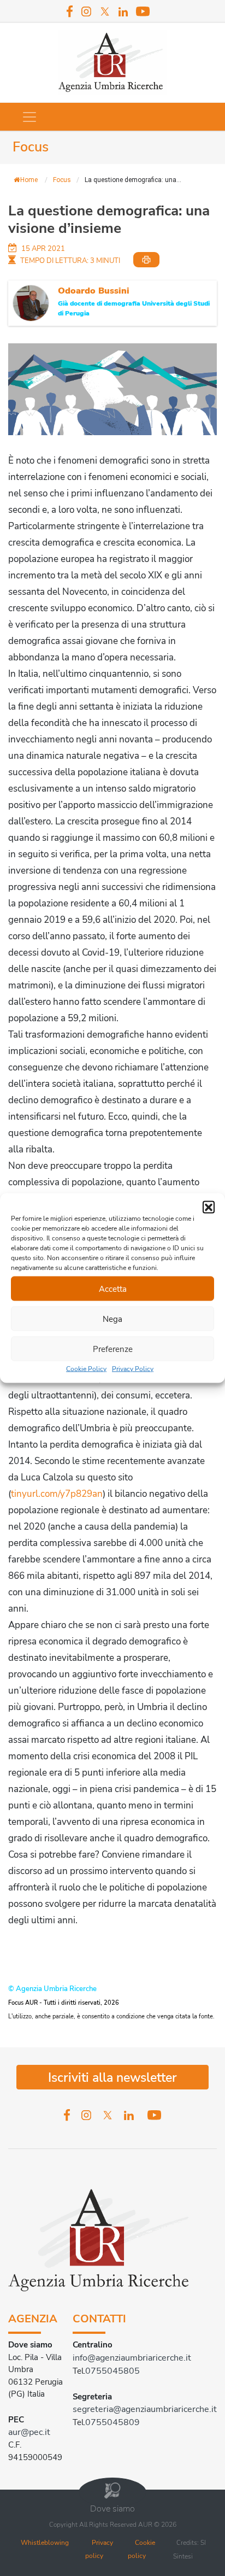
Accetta (113, 1289)
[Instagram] (86, 11)
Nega (112, 1319)
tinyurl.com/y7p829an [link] (57, 1494)
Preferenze (113, 1349)
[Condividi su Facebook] (15, 363)
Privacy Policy (133, 1369)
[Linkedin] (123, 12)
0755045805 (112, 2371)
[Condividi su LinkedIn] (15, 405)
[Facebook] (70, 11)
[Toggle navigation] (29, 117)
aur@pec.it (29, 2432)
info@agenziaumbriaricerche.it (132, 2358)
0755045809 (112, 2422)
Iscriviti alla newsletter (112, 2078)
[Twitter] (105, 11)
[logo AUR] (113, 62)
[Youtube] (143, 11)
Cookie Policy (86, 1369)
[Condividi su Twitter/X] (15, 384)
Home (29, 180)
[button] (209, 1207)
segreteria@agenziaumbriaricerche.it (145, 2409)
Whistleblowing (45, 2543)
